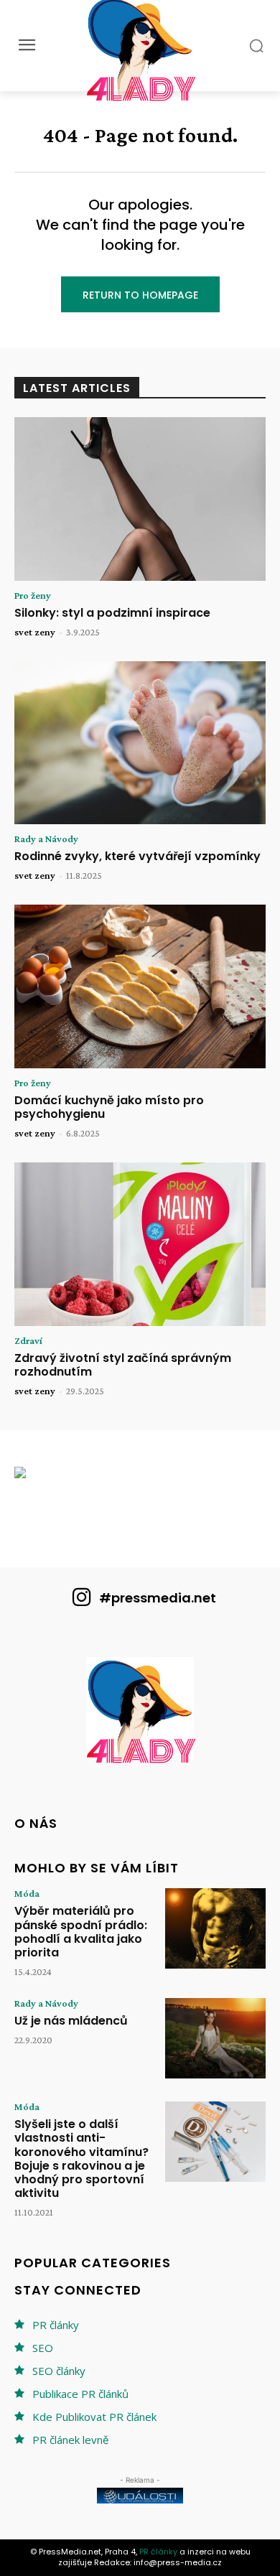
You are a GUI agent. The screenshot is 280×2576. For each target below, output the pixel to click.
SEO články (59, 2371)
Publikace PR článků (80, 2394)
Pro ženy (33, 595)
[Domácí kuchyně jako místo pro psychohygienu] (140, 986)
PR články (56, 2325)
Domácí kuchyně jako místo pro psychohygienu (109, 1107)
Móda (27, 1893)
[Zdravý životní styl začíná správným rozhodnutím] (140, 1244)
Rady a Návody (46, 839)
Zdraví (28, 1340)
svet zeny (35, 632)
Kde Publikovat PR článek (94, 2417)
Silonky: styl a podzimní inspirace (112, 613)
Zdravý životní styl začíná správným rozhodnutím (123, 1365)
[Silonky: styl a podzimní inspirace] (140, 499)
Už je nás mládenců (71, 2021)
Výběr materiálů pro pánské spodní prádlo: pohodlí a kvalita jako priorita (81, 1932)
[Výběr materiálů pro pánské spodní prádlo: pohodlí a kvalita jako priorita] (215, 1928)
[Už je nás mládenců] (215, 2038)
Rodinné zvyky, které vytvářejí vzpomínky (137, 856)
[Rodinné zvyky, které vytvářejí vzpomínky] (140, 743)
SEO (43, 2348)
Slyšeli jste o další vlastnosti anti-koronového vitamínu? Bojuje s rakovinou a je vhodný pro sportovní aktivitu (81, 2159)
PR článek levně (70, 2440)
